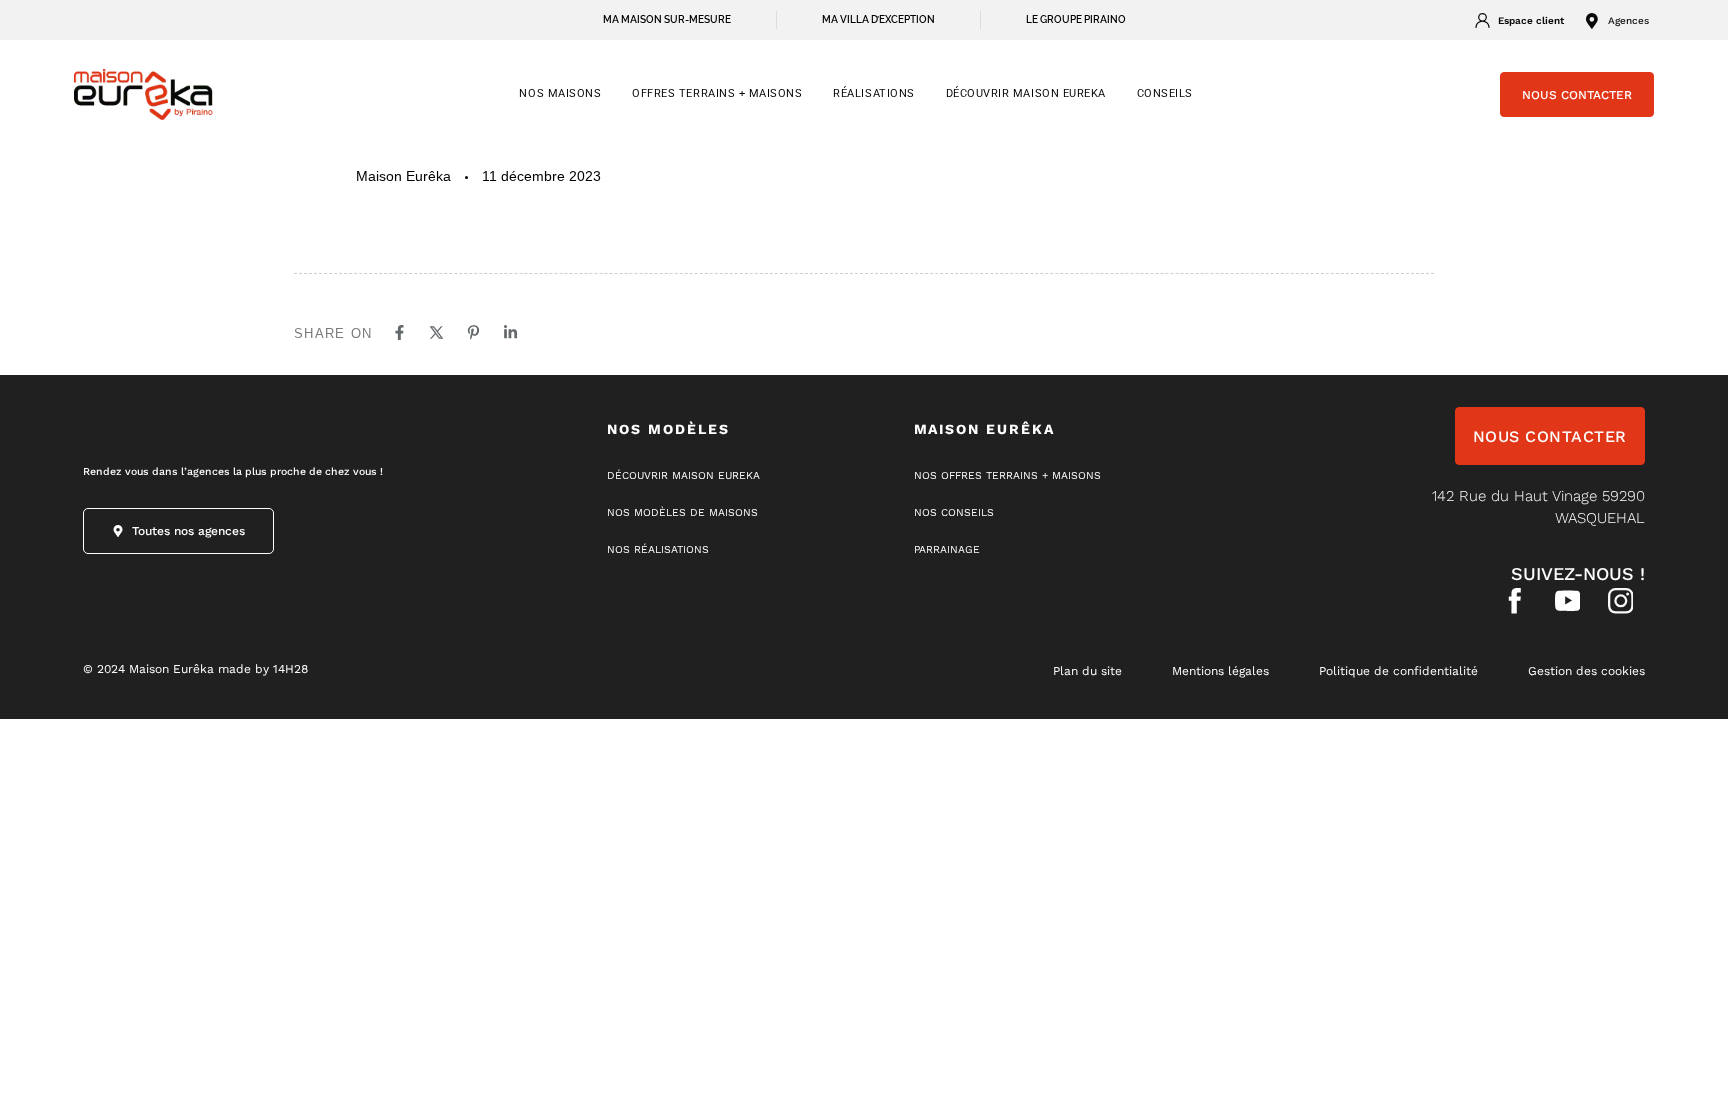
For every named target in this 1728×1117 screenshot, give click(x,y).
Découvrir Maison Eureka (1026, 93)
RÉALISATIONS (873, 93)
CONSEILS (1165, 93)
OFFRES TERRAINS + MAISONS (717, 93)
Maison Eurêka (403, 176)
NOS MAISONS (560, 93)
